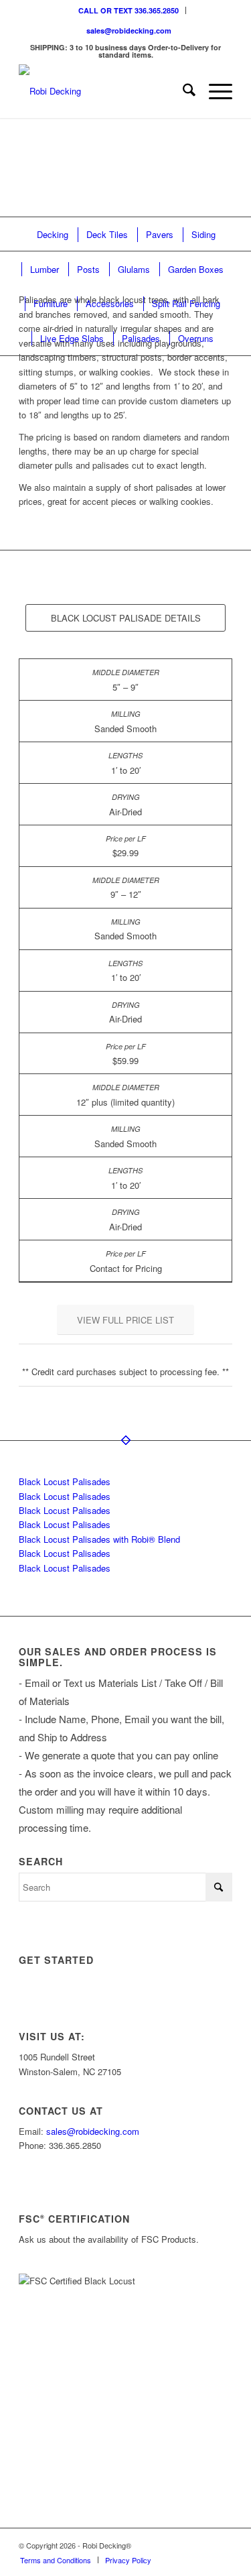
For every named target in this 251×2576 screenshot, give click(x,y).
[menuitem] (129, 10)
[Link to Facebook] (202, 2545)
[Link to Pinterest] (222, 2545)
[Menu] (214, 91)
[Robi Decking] (104, 91)
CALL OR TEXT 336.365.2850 (129, 10)
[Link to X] (182, 2545)
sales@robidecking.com (129, 31)
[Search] (182, 91)
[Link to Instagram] (162, 2545)
